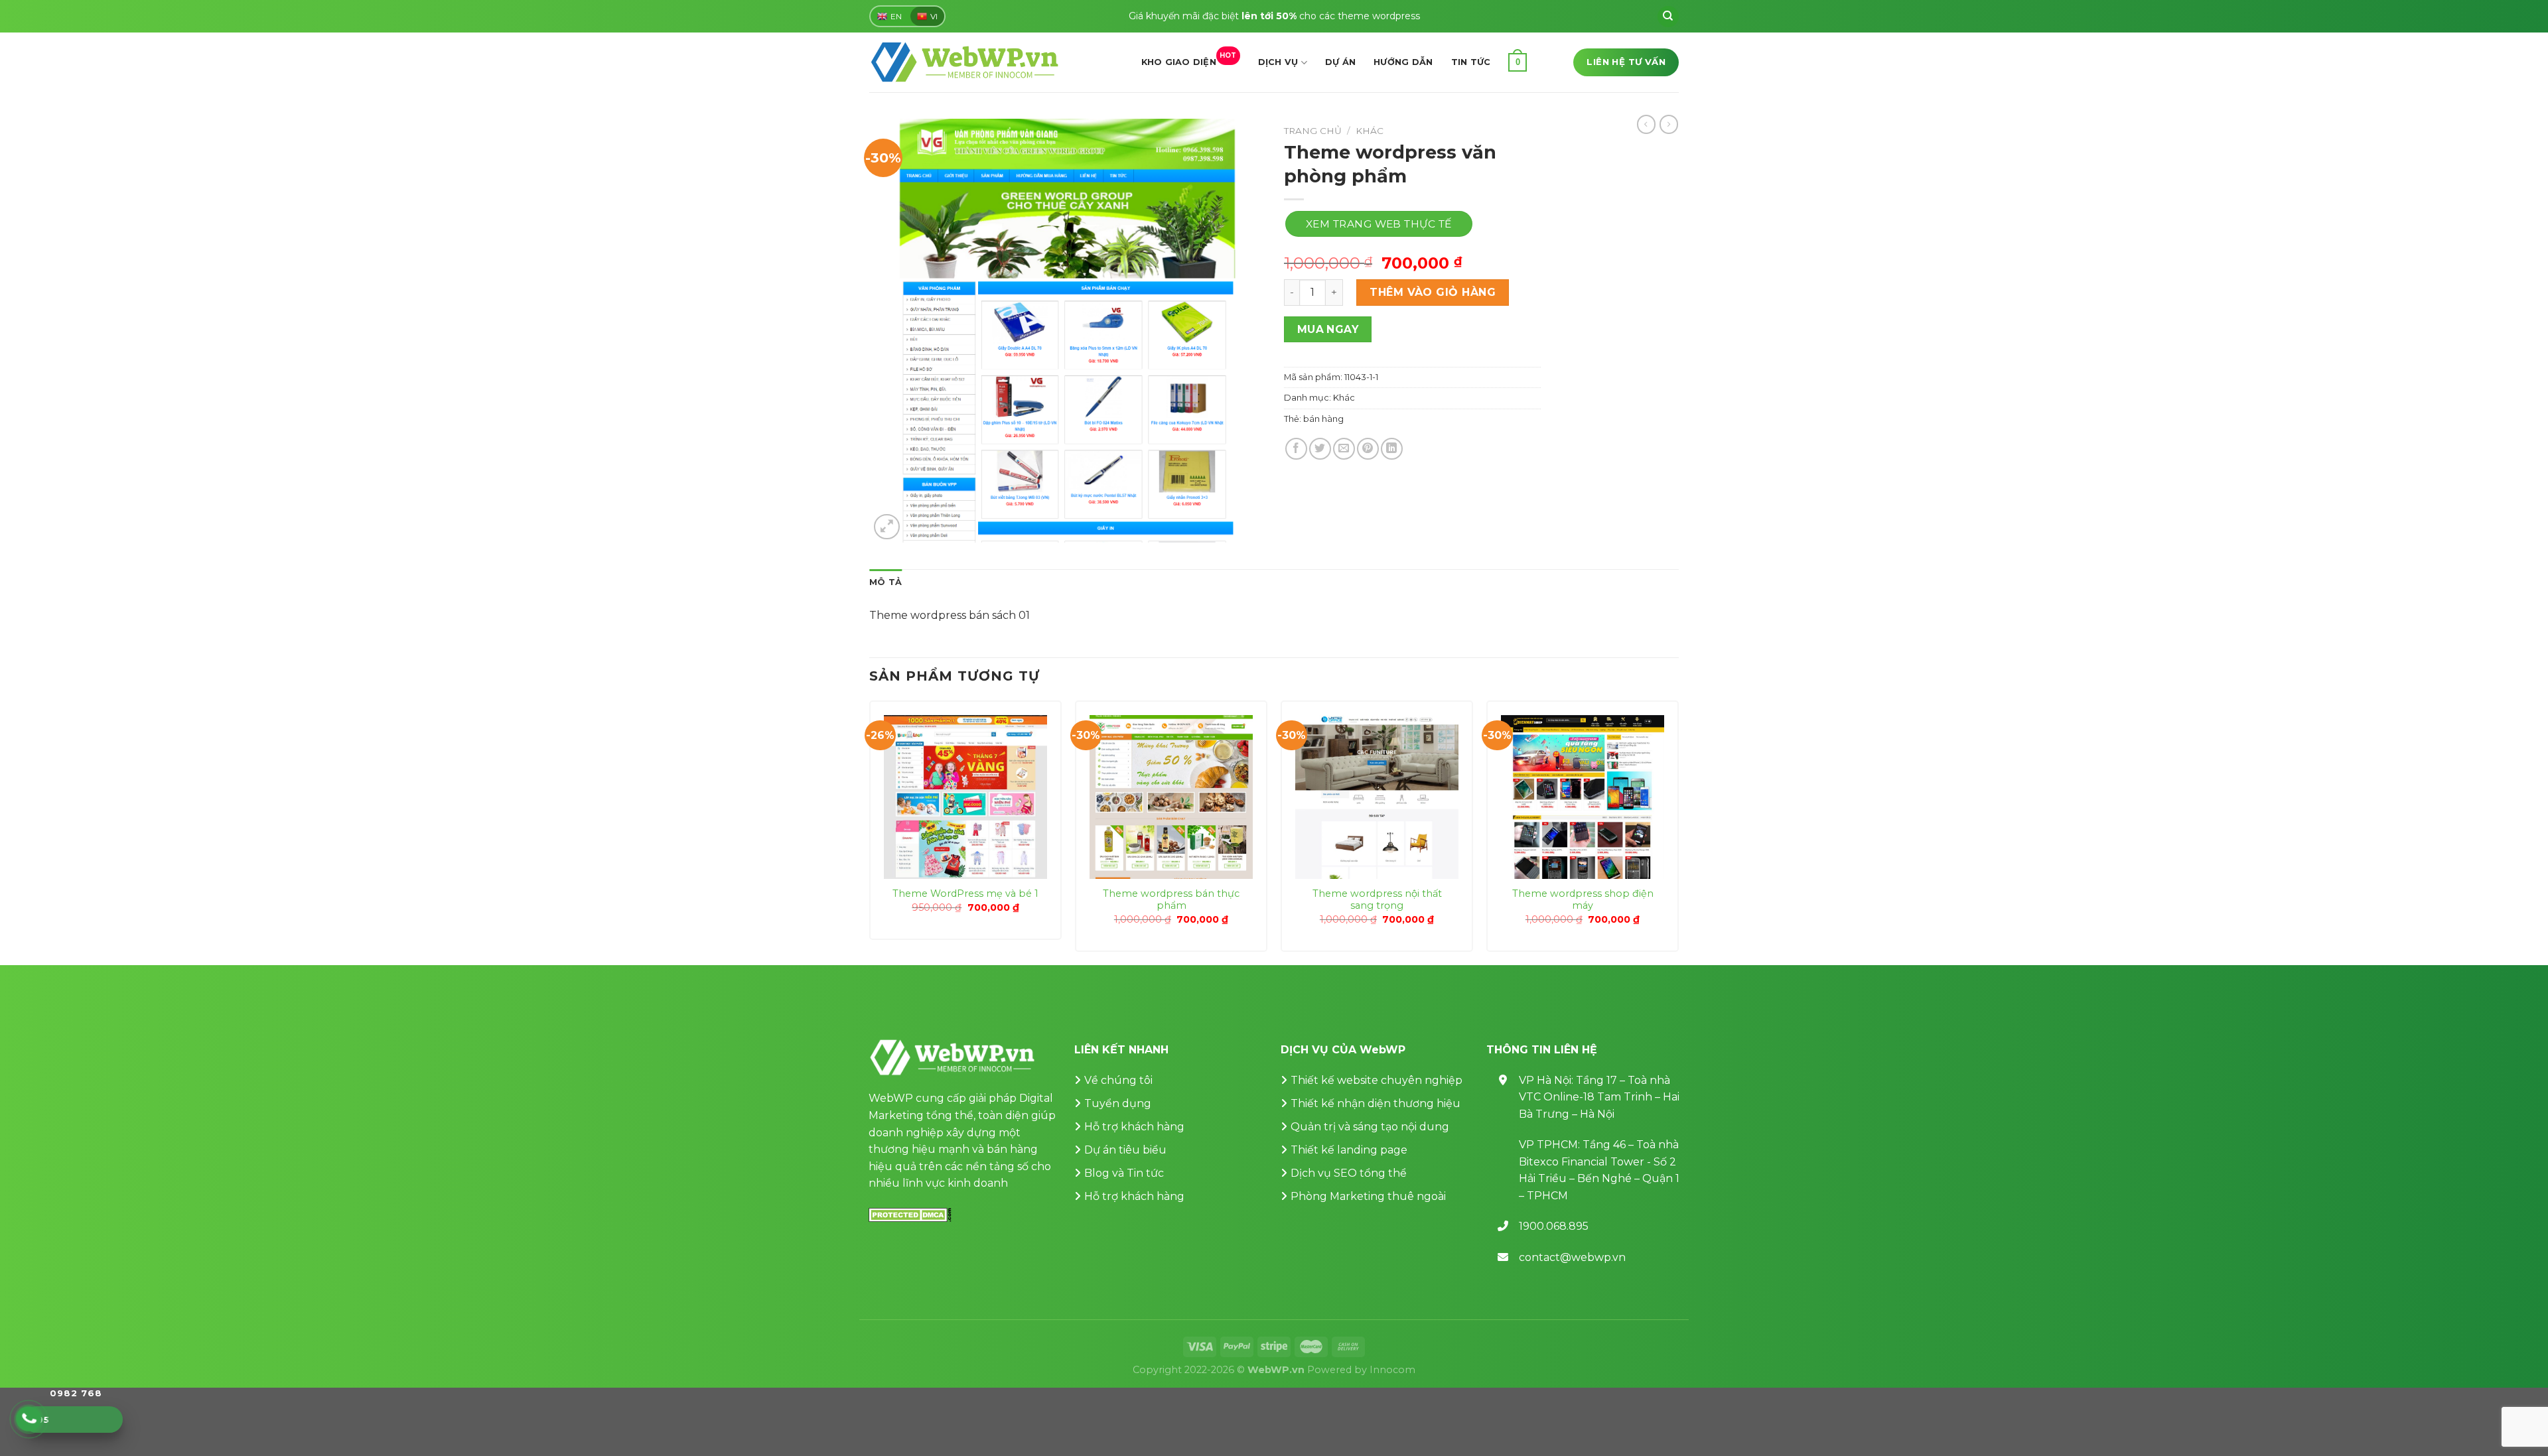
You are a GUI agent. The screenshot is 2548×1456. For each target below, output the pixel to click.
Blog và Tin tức (1124, 1173)
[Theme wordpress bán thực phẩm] (1171, 797)
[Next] (1678, 831)
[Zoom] (887, 527)
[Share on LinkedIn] (1392, 449)
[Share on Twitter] (1320, 449)
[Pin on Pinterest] (1368, 449)
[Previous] (870, 831)
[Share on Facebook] (1296, 449)
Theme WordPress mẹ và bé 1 (965, 893)
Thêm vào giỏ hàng (1433, 292)
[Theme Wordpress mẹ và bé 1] (965, 797)
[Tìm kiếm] (1668, 17)
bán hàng (1323, 419)
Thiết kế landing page (1349, 1150)
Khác (1370, 131)
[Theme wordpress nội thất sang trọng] (1377, 797)
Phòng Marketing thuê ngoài (1368, 1196)
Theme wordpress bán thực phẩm (1171, 900)
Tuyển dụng (1118, 1103)
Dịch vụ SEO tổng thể (1349, 1173)
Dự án (1340, 62)
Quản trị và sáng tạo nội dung (1370, 1127)
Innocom (1392, 1370)
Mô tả (885, 582)
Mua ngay (1328, 329)
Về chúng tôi (1118, 1080)
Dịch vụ (1278, 62)
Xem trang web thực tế (1379, 224)
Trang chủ (1313, 131)
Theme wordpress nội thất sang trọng (1377, 900)
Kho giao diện (1189, 59)
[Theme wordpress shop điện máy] (1583, 797)
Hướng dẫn (1403, 62)
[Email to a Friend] (1344, 449)
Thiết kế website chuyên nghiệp (1377, 1080)
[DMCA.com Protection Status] (910, 1214)
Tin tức (1471, 62)
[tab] (885, 582)
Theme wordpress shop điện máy (1583, 900)
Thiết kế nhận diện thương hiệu (1376, 1103)
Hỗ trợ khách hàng (1134, 1127)
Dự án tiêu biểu (1125, 1150)
